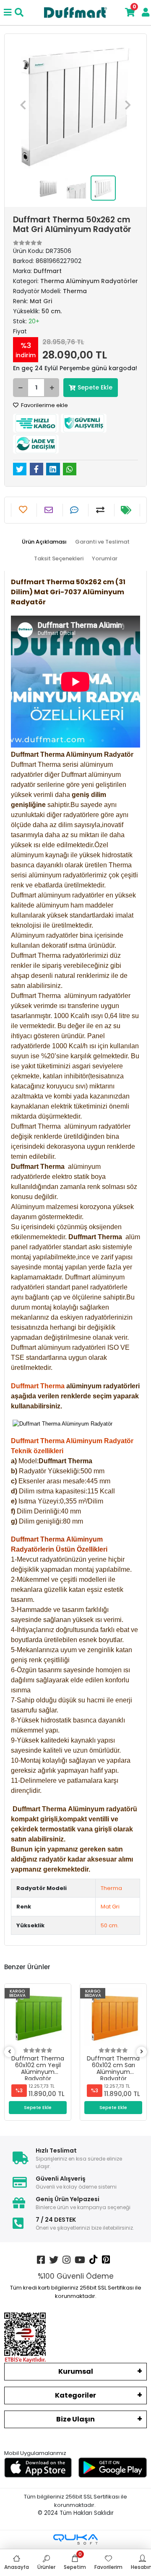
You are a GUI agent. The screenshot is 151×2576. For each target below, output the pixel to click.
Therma (111, 1888)
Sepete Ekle (95, 387)
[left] (10, 2052)
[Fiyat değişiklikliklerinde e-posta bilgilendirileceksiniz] (127, 510)
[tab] (44, 542)
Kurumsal (76, 2371)
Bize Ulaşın (75, 2419)
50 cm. (110, 1925)
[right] (142, 2052)
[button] (23, 105)
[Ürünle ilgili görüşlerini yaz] (75, 510)
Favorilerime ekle (44, 405)
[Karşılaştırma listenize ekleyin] (101, 510)
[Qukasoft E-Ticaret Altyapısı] (75, 2539)
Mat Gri (110, 1907)
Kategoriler (75, 2395)
